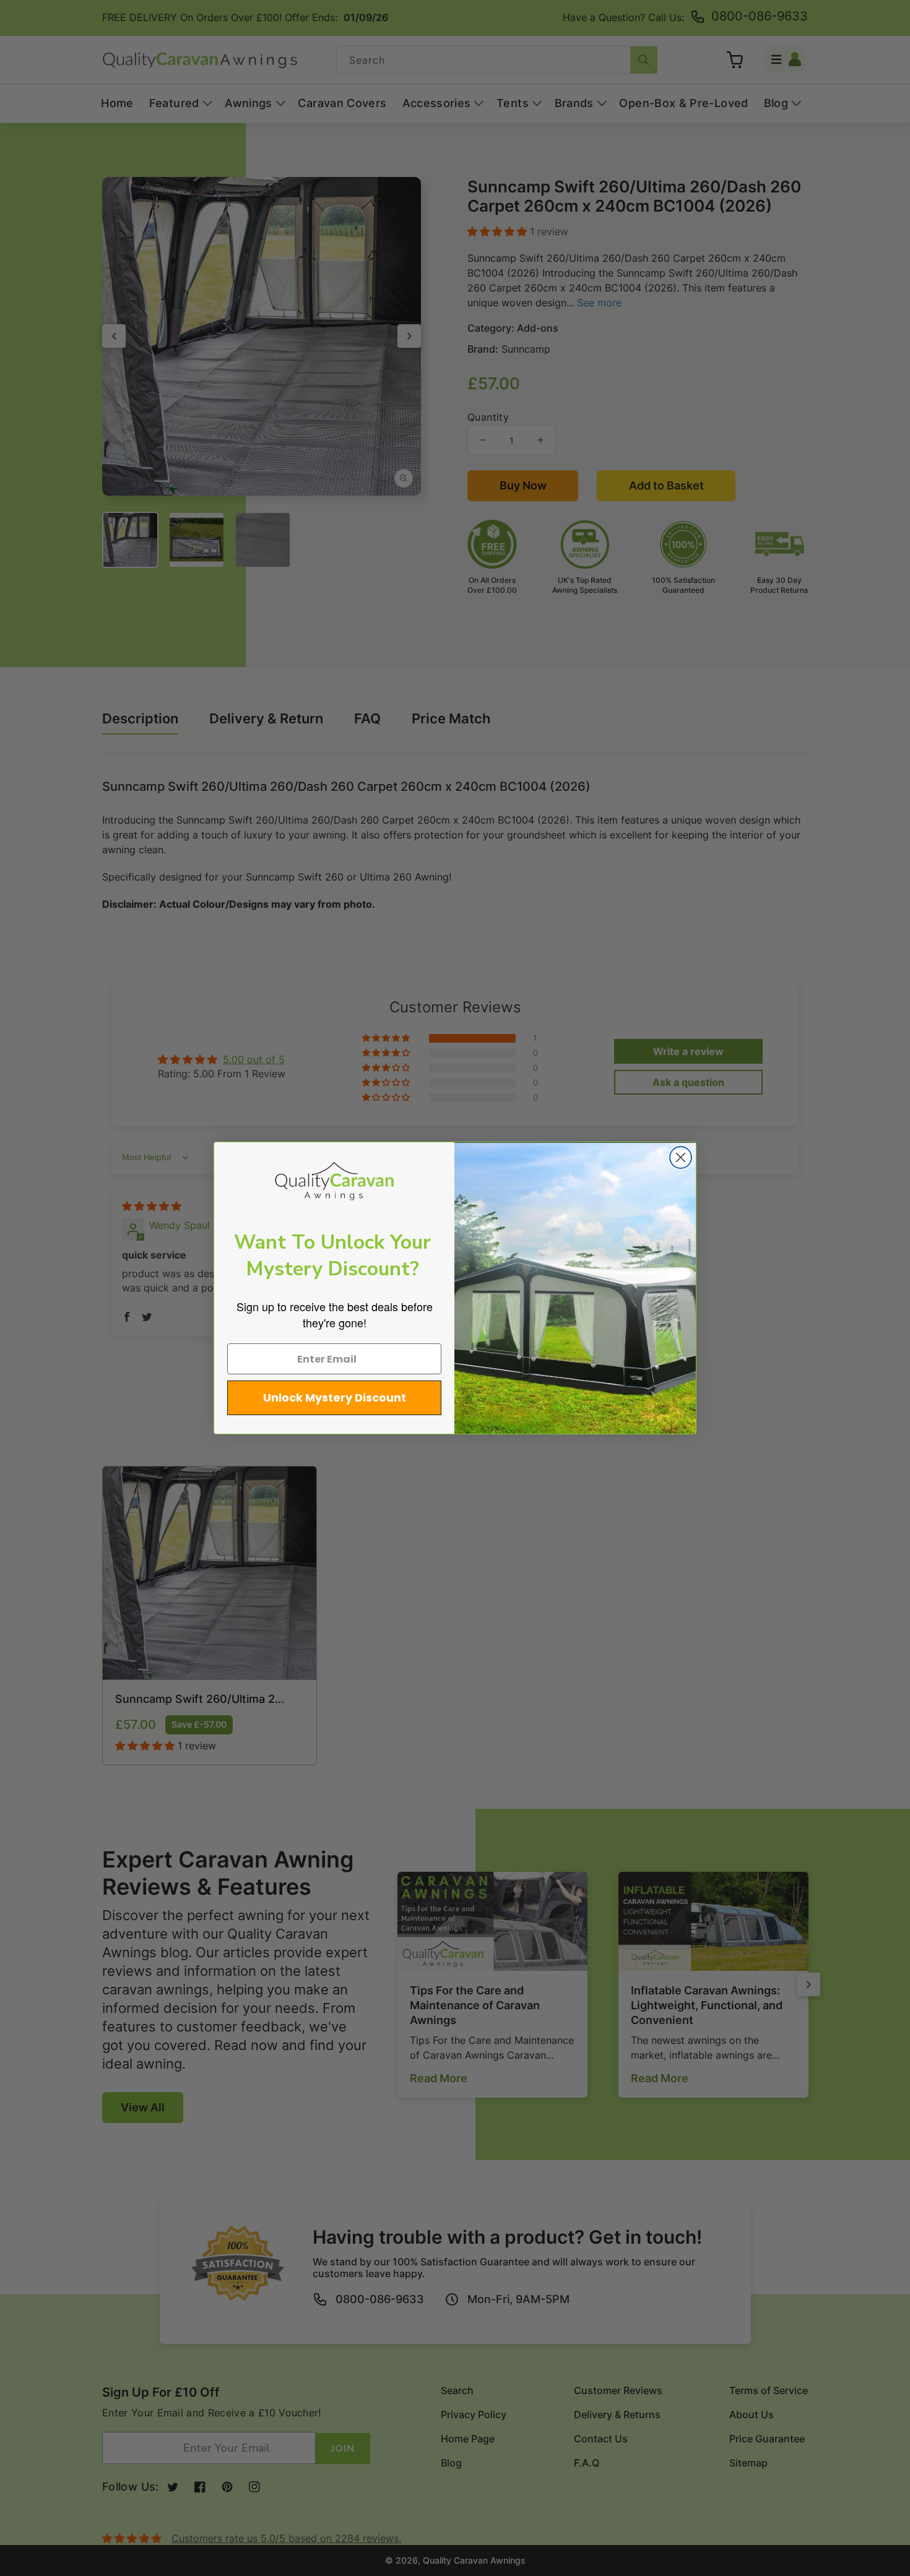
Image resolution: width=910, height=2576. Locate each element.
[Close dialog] (681, 1157)
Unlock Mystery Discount (335, 1398)
